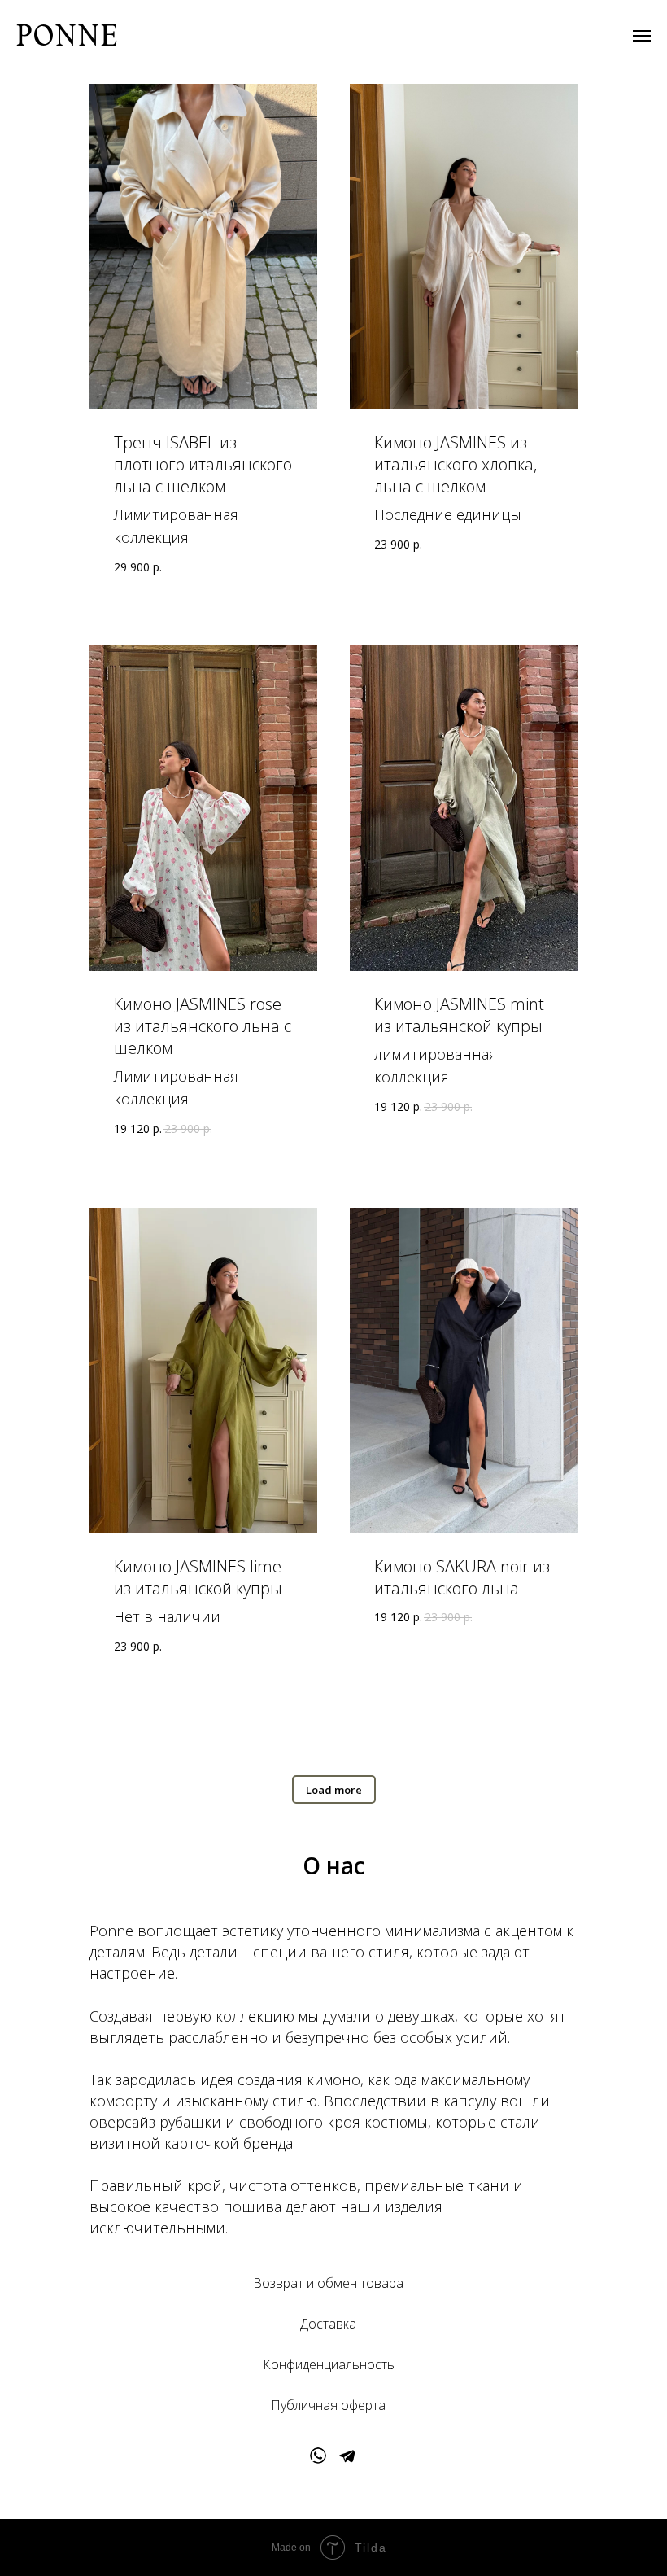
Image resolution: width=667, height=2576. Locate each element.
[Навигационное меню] (642, 36)
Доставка (328, 2324)
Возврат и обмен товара (328, 2283)
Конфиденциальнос (322, 2364)
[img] (318, 2456)
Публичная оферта (328, 2405)
